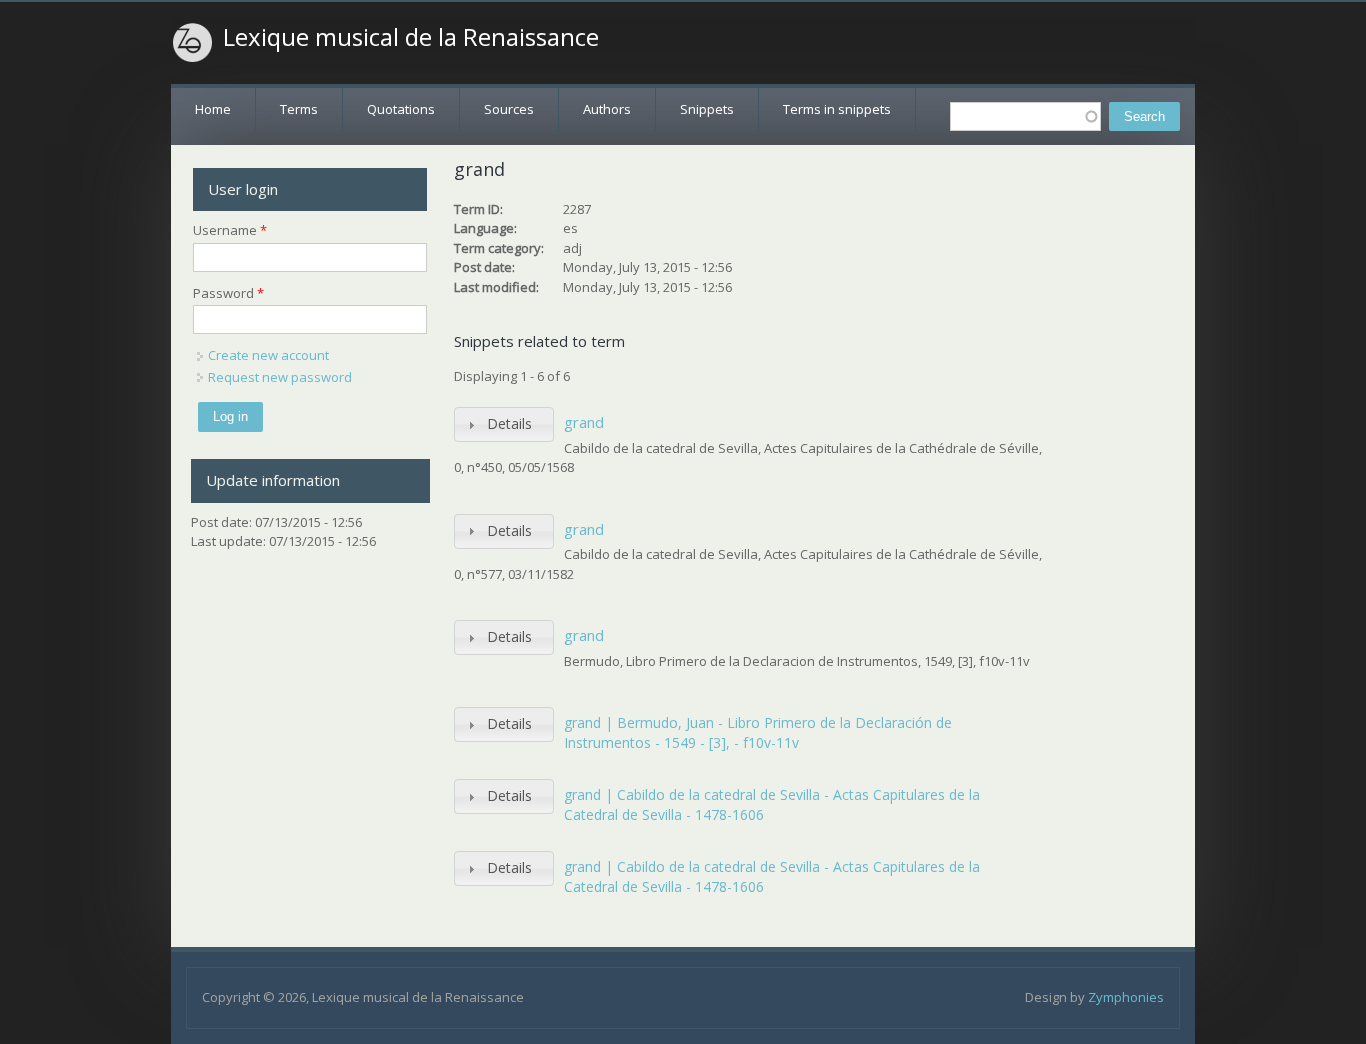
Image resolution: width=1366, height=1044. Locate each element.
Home (213, 109)
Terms (299, 109)
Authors (607, 109)
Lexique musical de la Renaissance (411, 37)
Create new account (268, 355)
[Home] (193, 43)
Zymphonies (1126, 997)
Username (230, 230)
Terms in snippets (837, 109)
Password (228, 293)
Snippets (707, 109)
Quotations (401, 109)
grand (584, 422)
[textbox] (1025, 116)
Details (509, 423)
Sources (509, 109)
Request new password (280, 377)
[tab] (504, 424)
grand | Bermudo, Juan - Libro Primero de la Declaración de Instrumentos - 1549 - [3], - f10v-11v (758, 732)
